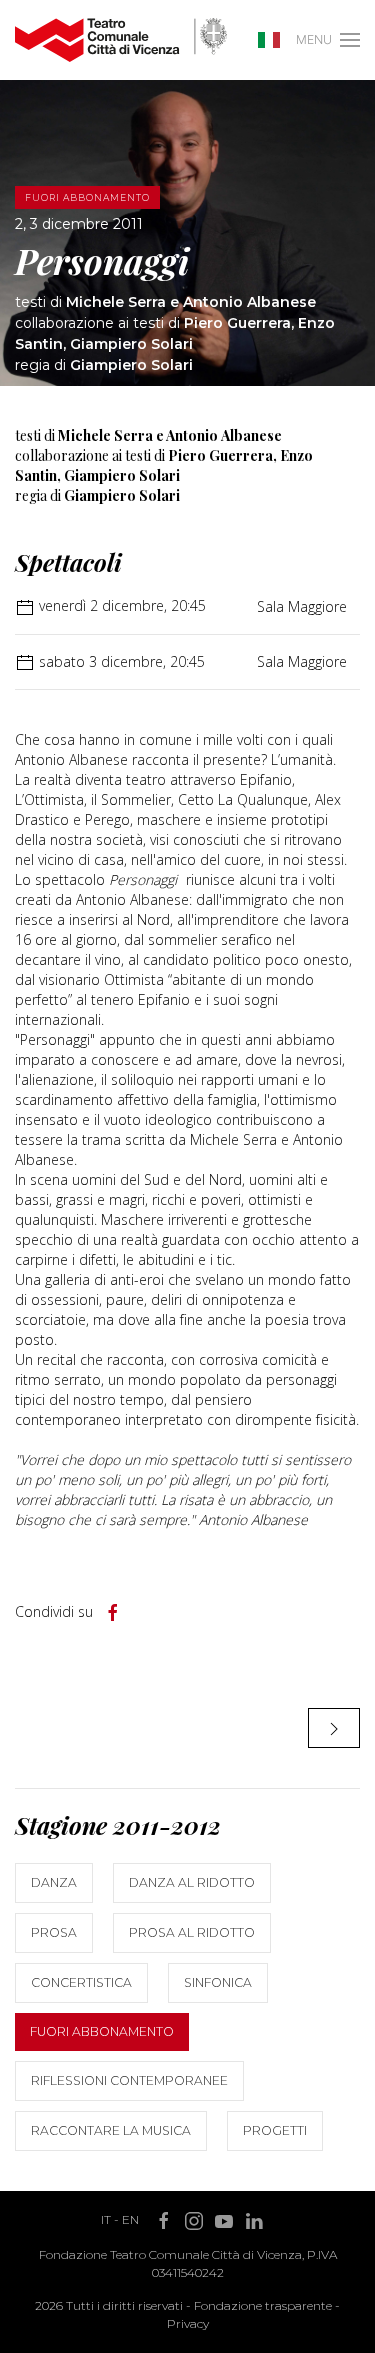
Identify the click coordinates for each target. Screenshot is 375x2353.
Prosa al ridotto (192, 1932)
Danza (54, 1882)
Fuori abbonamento (102, 2031)
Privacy (188, 2323)
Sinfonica (218, 1982)
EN (130, 2219)
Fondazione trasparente (263, 2305)
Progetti (275, 2130)
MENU (314, 39)
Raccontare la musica (111, 2130)
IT (106, 2219)
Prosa (54, 1932)
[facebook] (113, 1613)
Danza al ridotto (192, 1882)
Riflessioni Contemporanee (129, 2080)
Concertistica (81, 1982)
